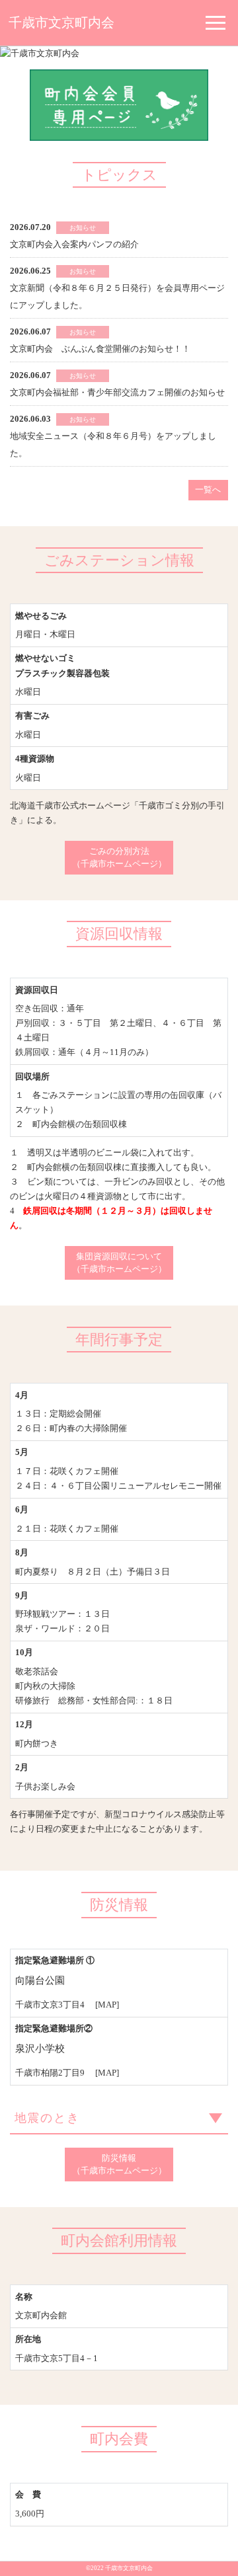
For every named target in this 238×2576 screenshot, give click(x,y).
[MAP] (107, 2005)
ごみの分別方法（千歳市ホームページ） (119, 858)
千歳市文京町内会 (61, 23)
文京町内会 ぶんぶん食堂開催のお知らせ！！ (100, 349)
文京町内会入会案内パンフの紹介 (74, 244)
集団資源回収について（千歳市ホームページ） (119, 1263)
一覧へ (208, 489)
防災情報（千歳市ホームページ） (119, 2165)
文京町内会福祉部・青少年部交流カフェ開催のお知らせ (117, 392)
